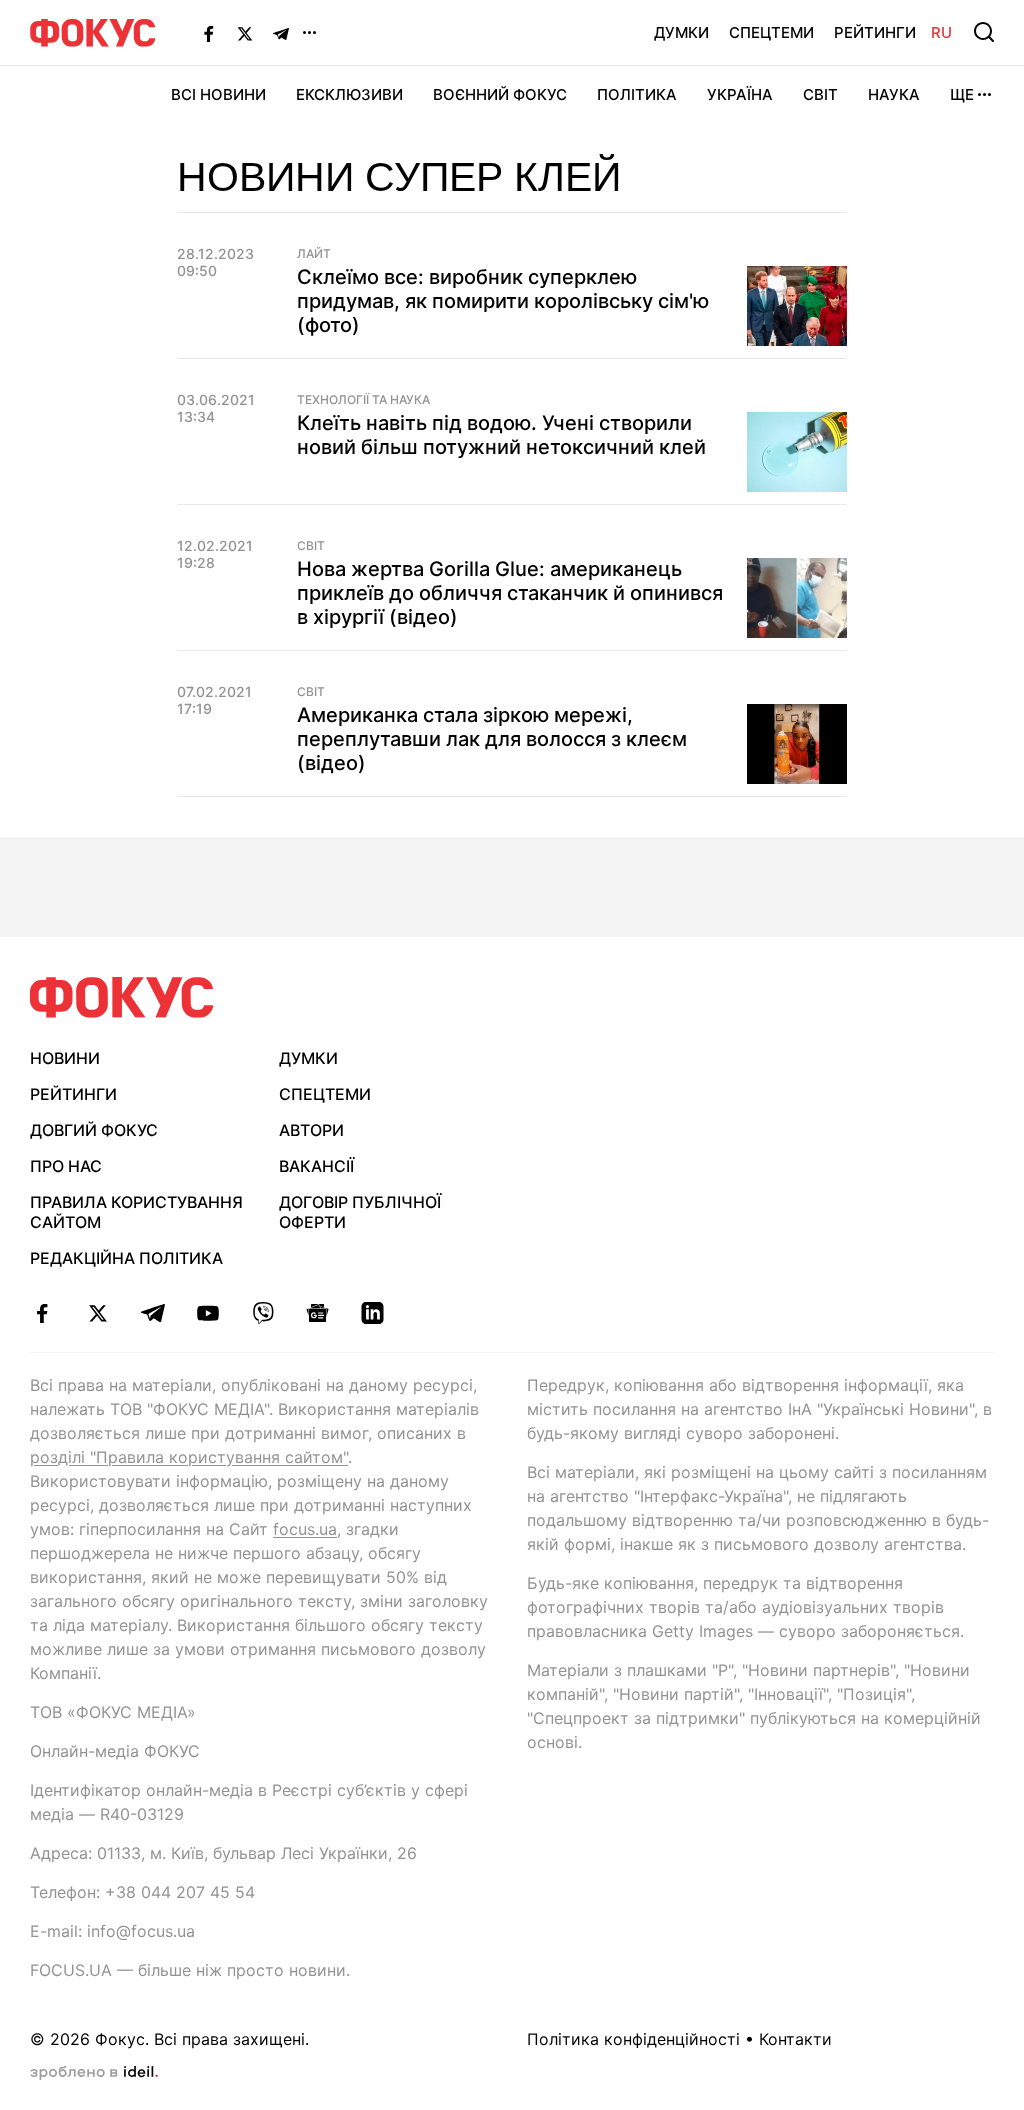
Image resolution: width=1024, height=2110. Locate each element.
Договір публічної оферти (360, 1212)
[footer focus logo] (122, 997)
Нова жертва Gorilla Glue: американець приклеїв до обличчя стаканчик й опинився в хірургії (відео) (510, 593)
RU (941, 32)
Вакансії (316, 1166)
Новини (65, 1058)
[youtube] (207, 1313)
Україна (740, 94)
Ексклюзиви (349, 94)
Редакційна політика (126, 1258)
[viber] (262, 1313)
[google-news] (317, 1313)
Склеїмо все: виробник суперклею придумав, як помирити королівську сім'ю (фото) (503, 301)
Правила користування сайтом (136, 1212)
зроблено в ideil (94, 2073)
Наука (894, 94)
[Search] (984, 32)
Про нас (66, 1166)
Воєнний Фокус (500, 94)
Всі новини (218, 94)
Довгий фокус (94, 1130)
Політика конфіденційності (633, 2039)
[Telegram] (281, 33)
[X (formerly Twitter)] (245, 33)
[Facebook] (209, 33)
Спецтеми (771, 32)
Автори (311, 1130)
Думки (681, 32)
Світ (820, 94)
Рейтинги (875, 32)
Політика (637, 94)
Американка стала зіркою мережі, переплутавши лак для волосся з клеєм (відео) (492, 739)
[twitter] (97, 1313)
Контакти (795, 2039)
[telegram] (152, 1313)
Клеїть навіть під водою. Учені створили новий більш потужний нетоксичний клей (501, 435)
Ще (962, 94)
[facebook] (42, 1313)
